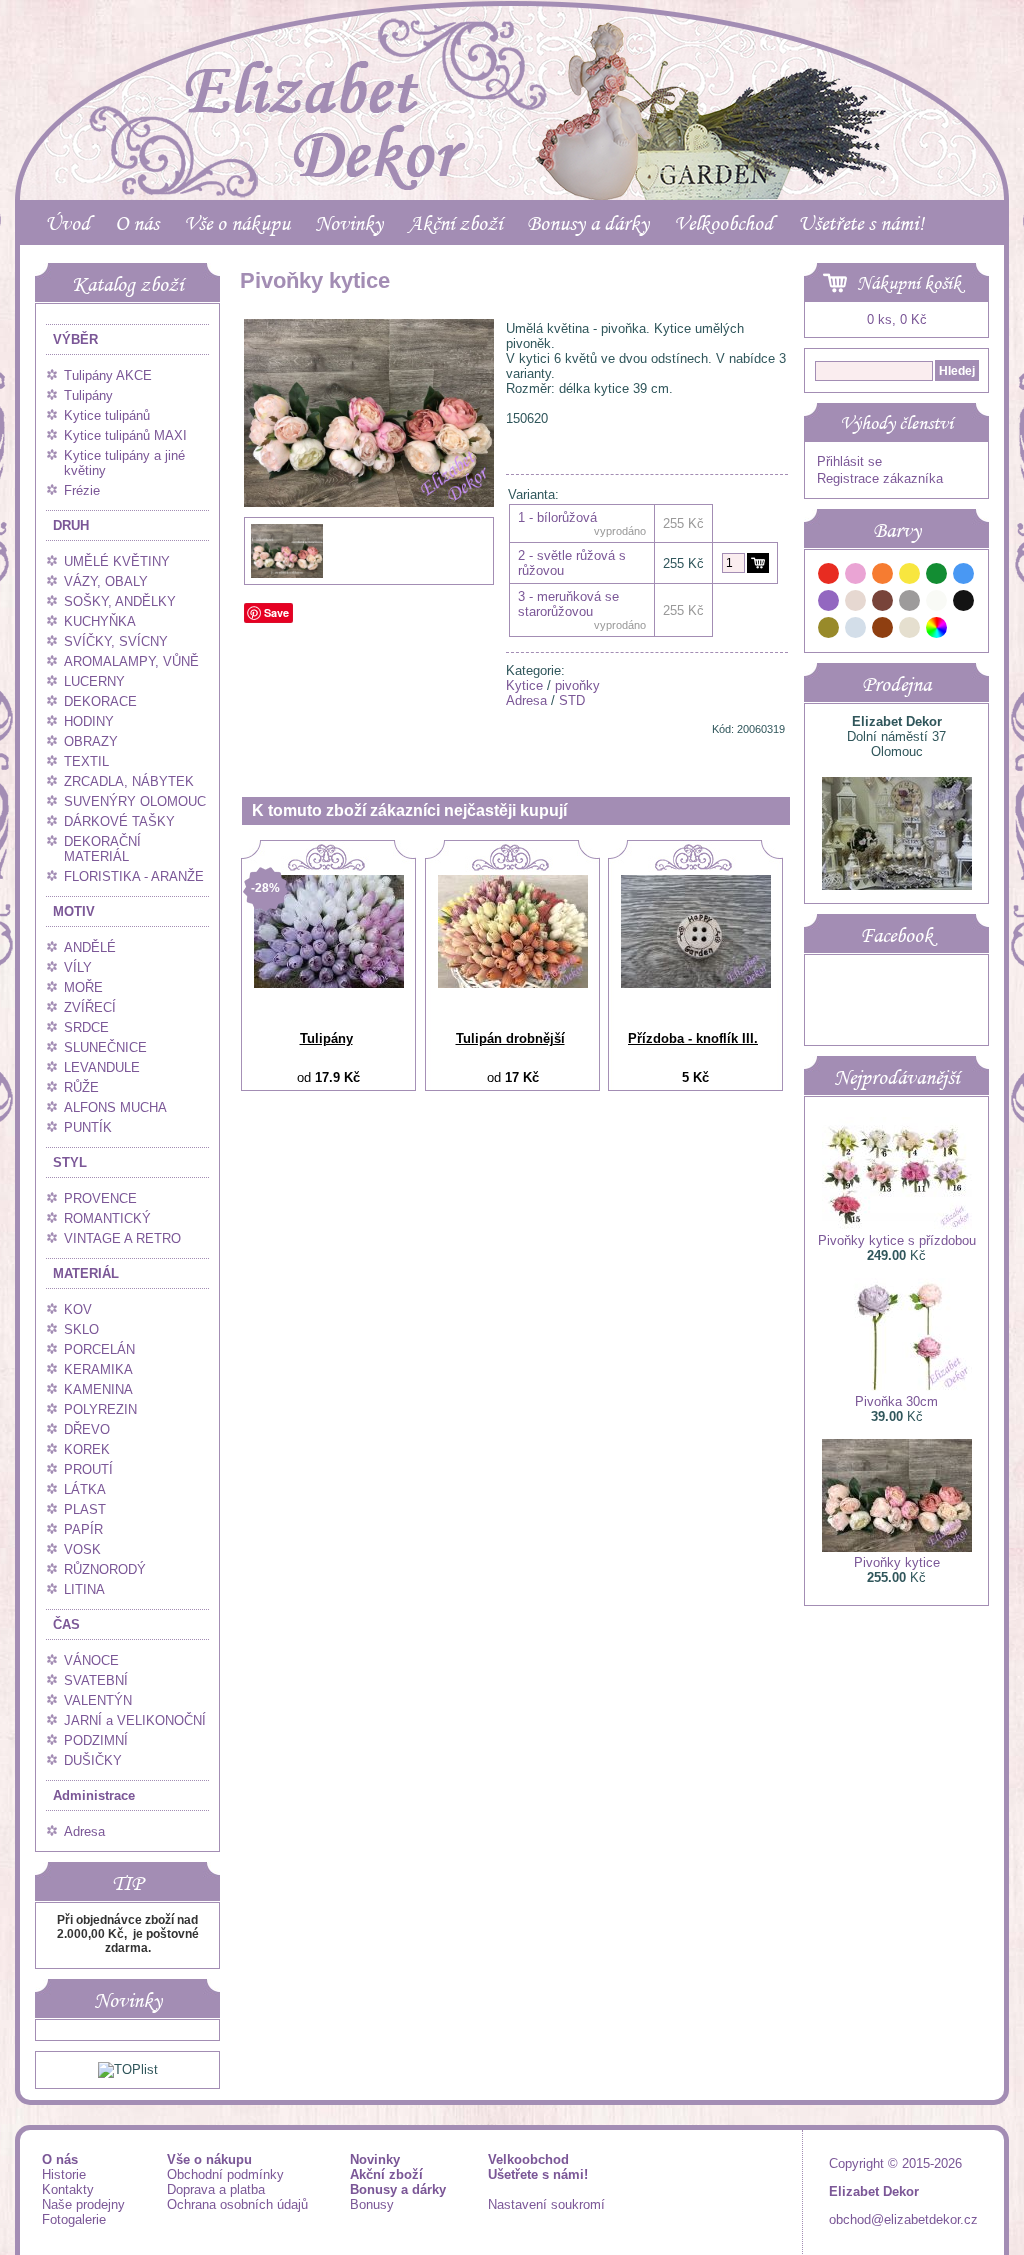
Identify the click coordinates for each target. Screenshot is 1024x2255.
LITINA (84, 1589)
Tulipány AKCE (108, 375)
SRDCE (86, 1027)
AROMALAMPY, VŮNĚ (131, 661)
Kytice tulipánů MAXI (125, 435)
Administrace (94, 1795)
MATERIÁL (86, 1273)
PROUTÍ (88, 1469)
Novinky (349, 223)
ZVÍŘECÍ (90, 1007)
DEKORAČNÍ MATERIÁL (102, 849)
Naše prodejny (83, 2204)
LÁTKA (85, 1489)
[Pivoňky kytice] (369, 547)
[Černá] (964, 603)
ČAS (66, 1624)
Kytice (524, 685)
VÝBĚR (75, 339)
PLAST (85, 1509)
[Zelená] (937, 576)
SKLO (81, 1329)
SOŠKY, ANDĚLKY (120, 601)
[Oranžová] (883, 576)
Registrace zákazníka (880, 478)
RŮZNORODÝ (105, 1569)
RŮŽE (81, 1087)
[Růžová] (856, 576)
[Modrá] (964, 576)
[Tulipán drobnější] (513, 983)
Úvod (67, 223)
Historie (64, 2174)
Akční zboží (455, 223)
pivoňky (577, 685)
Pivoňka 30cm (896, 1401)
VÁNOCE (91, 1660)
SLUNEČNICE (105, 1047)
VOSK (82, 1549)
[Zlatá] (829, 630)
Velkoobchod (723, 223)
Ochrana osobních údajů (237, 2204)
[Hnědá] (883, 603)
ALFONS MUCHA (115, 1107)
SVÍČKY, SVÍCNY (116, 641)
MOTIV (74, 911)
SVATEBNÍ (96, 1680)
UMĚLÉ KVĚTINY (117, 561)
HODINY (89, 721)
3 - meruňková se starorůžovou (568, 604)
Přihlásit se (849, 461)
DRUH (71, 525)
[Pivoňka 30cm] (897, 1386)
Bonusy (372, 2204)
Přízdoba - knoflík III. (693, 1038)
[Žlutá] (910, 576)
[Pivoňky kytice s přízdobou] (897, 1225)
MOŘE (83, 987)
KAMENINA (98, 1389)
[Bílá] (937, 603)
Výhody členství (896, 423)
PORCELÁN (99, 1349)
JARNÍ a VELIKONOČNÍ (135, 1720)
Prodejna (896, 684)
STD (572, 700)
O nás (137, 223)
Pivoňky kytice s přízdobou (897, 1240)
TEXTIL (86, 761)
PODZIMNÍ (96, 1740)
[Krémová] (964, 630)
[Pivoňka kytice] (287, 575)
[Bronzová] (883, 630)
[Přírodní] (910, 630)
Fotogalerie (74, 2219)
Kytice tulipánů (107, 415)
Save (276, 612)
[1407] (758, 563)
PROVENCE (100, 1198)
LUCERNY (94, 681)
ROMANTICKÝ (107, 1218)
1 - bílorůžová (557, 517)
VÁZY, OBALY (106, 581)
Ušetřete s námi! (861, 223)
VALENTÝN (98, 1700)
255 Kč (683, 563)
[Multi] (937, 630)
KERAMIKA (98, 1369)
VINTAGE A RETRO (122, 1238)
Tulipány (88, 395)
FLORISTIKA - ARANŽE (134, 876)
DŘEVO (87, 1429)
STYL (70, 1162)
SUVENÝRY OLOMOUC (135, 801)
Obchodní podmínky (225, 2174)
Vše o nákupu (237, 223)
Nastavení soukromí (546, 2204)
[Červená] (829, 576)
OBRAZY (91, 741)
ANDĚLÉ (90, 947)
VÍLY (78, 967)
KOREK (87, 1449)
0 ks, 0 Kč (897, 319)
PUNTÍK (88, 1127)
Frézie (82, 490)
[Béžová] (856, 603)
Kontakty (68, 2189)
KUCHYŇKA (100, 621)
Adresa (84, 1831)
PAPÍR (83, 1529)
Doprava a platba (216, 2189)
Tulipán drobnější (510, 1038)
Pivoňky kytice (897, 1562)
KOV (78, 1309)
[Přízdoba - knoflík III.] (696, 983)
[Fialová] (829, 603)
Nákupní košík (909, 283)
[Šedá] (910, 603)
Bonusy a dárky (588, 223)
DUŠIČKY (93, 1760)
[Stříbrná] (856, 630)
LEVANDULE (102, 1067)
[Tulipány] (329, 983)
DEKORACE (100, 701)
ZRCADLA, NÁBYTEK (129, 781)
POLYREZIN (100, 1409)
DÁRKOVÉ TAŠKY (119, 821)
